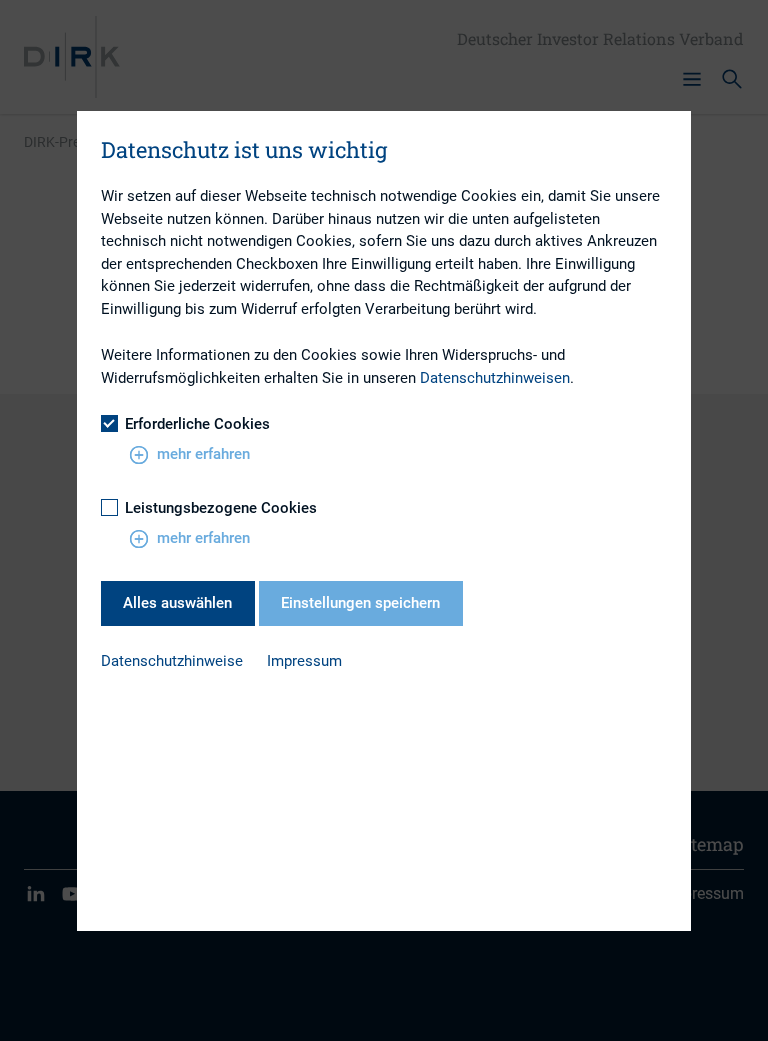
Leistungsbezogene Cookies (221, 508)
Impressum (304, 661)
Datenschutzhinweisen (495, 378)
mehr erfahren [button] (203, 454)
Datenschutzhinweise (172, 661)
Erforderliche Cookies (197, 424)
